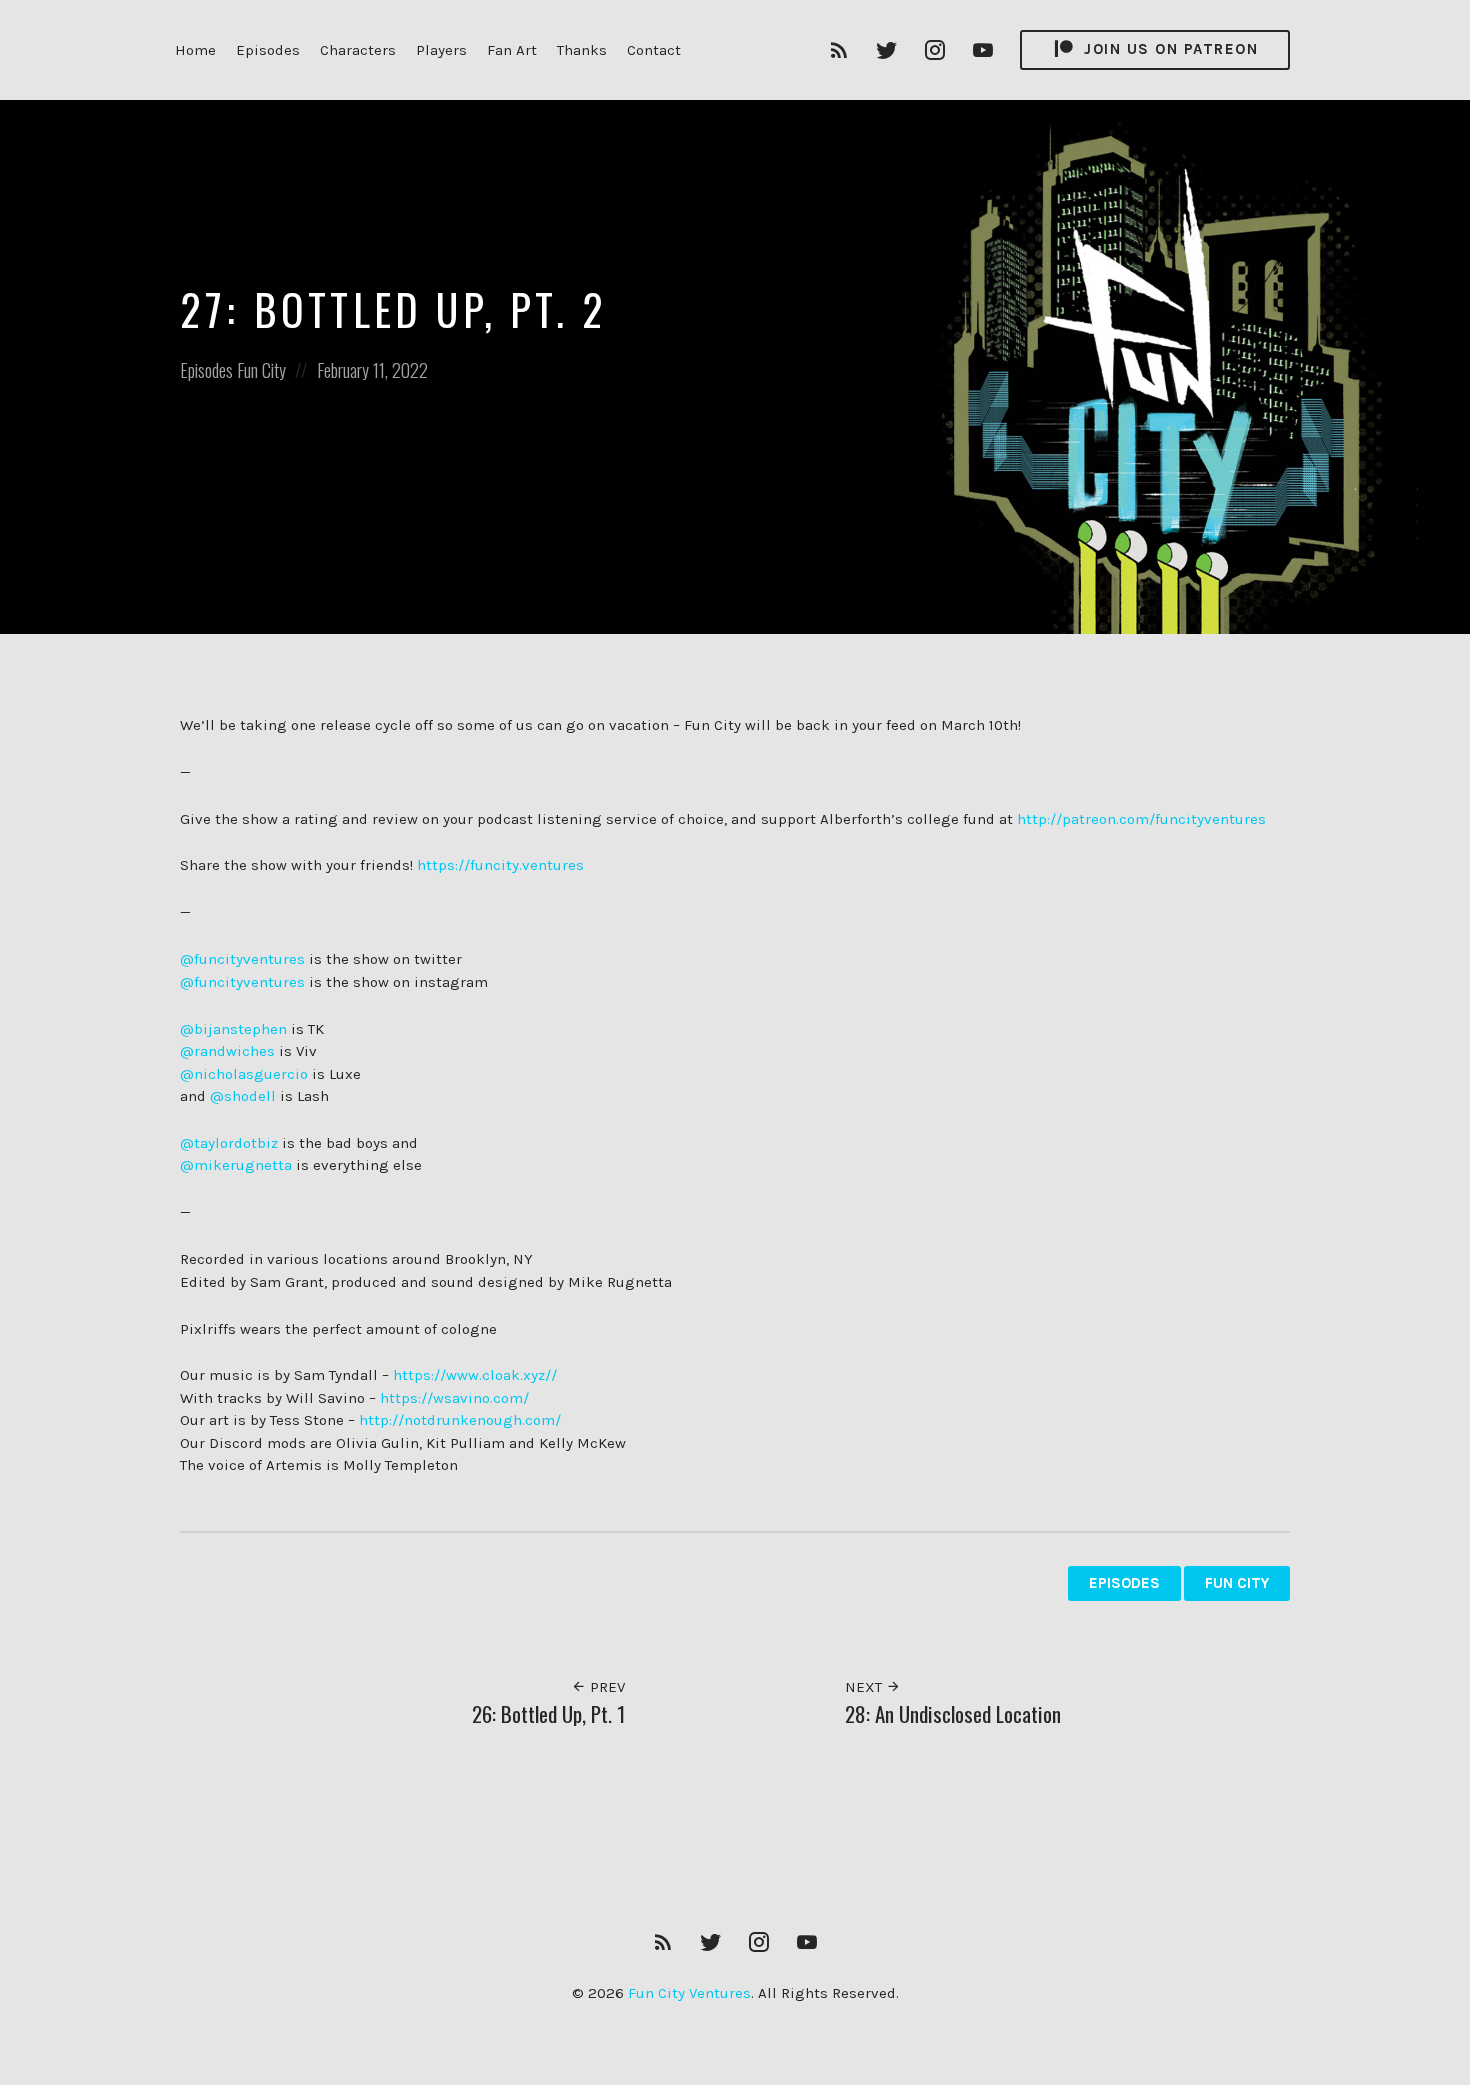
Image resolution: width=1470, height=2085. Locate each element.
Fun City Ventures (689, 1993)
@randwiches (227, 1051)
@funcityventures (242, 959)
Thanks (582, 50)
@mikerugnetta (236, 1165)
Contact (654, 50)
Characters (358, 50)
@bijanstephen (233, 1029)
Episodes (268, 50)
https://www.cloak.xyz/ (472, 1375)
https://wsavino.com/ (454, 1398)
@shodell (243, 1096)
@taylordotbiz (229, 1143)
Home (195, 50)
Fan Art (512, 50)
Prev (605, 1687)
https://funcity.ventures (500, 865)
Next (865, 1687)
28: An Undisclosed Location (953, 1713)
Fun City (261, 370)
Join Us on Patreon (1169, 49)
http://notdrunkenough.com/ (460, 1420)
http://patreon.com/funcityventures (1141, 819)
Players (441, 50)
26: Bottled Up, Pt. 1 (548, 1713)
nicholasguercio (251, 1074)
